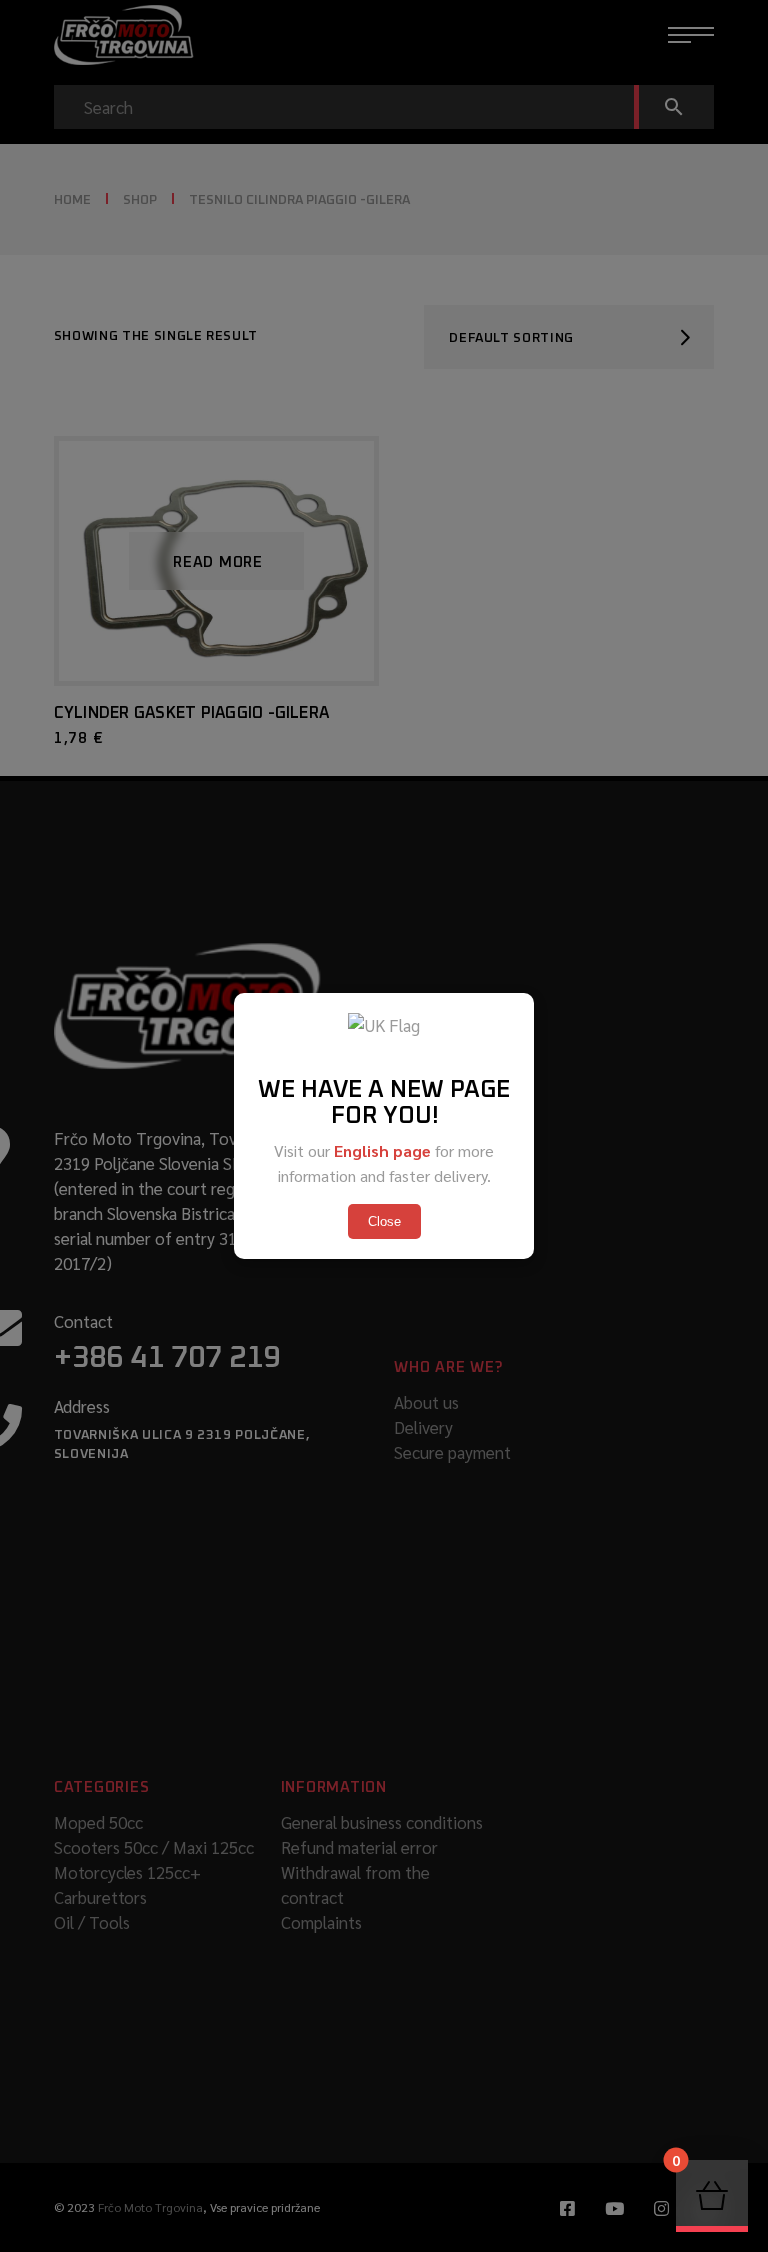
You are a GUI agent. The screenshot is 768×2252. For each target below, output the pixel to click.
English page (382, 1150)
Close (384, 1221)
